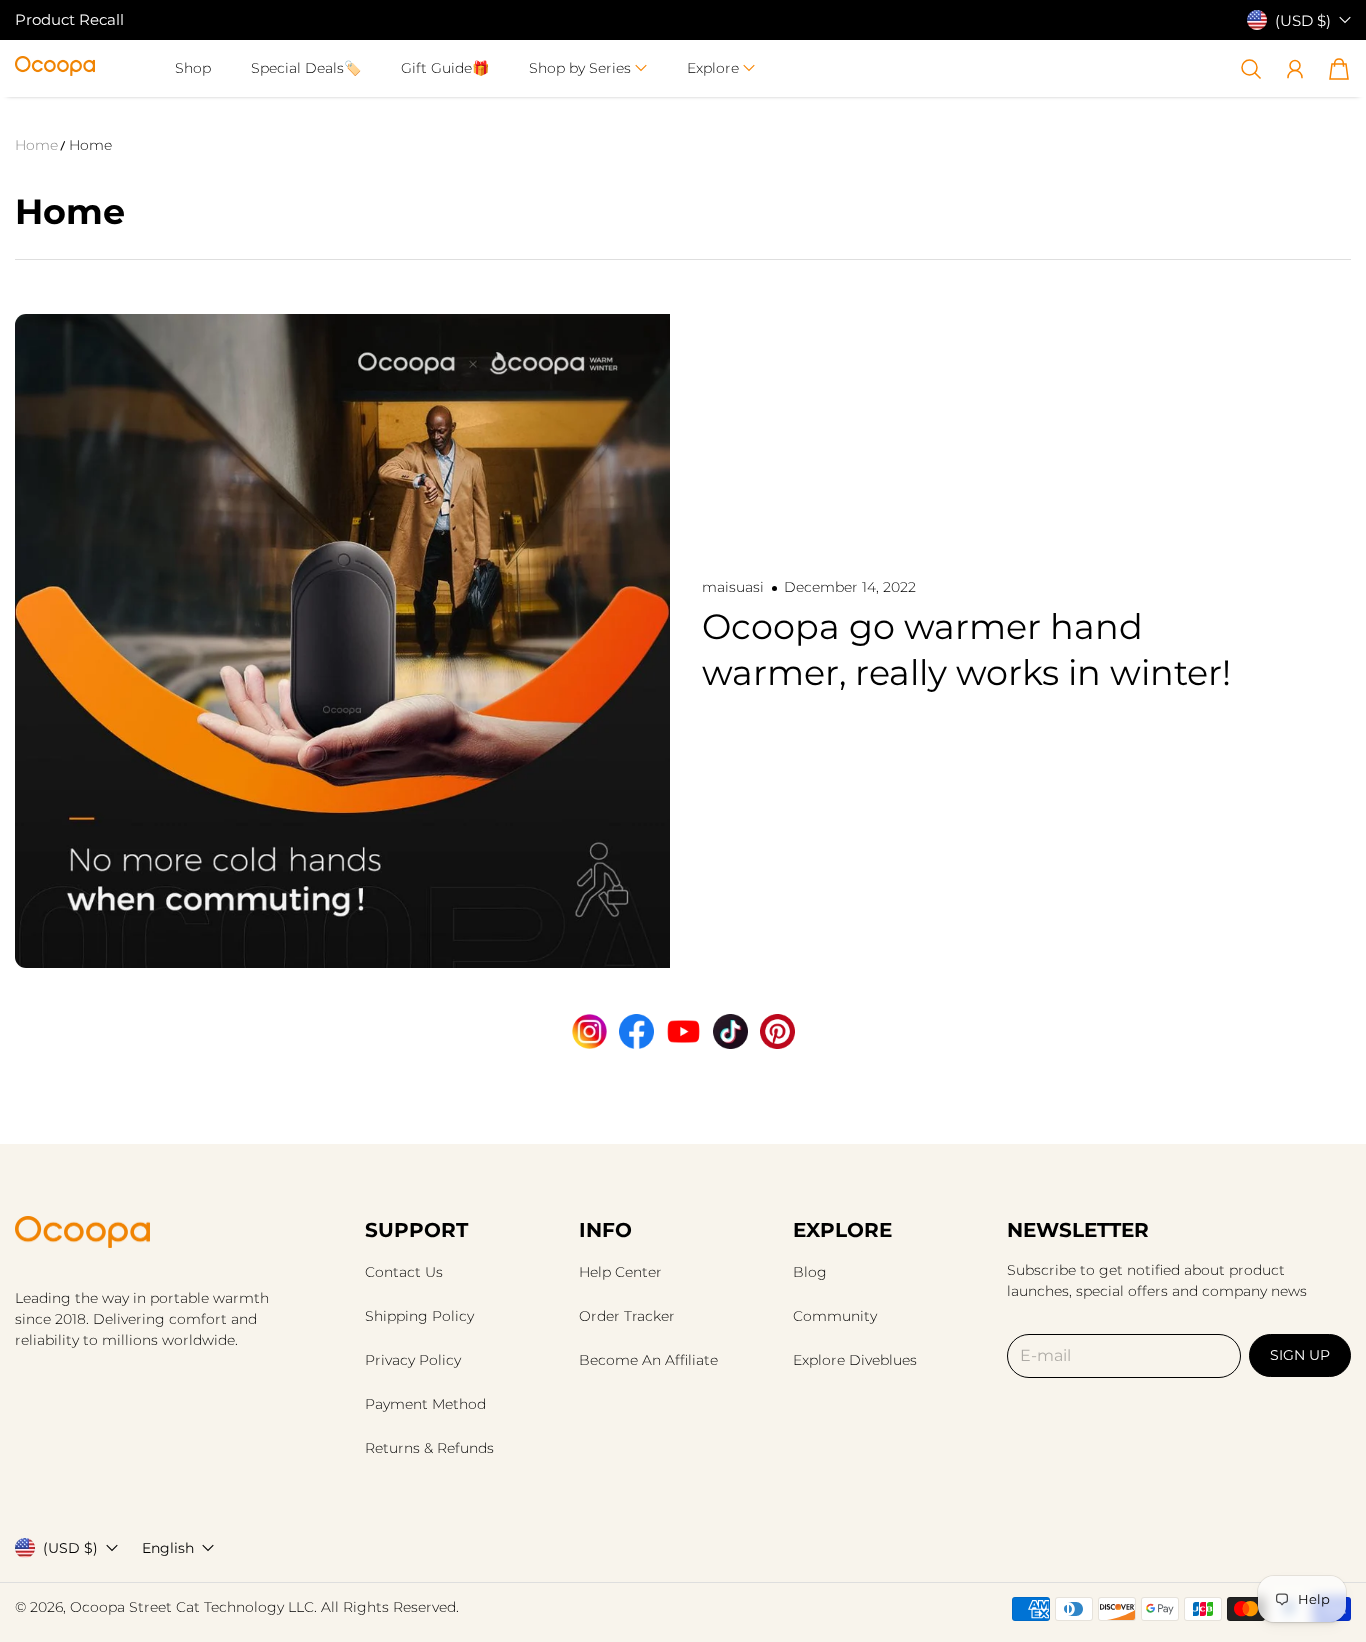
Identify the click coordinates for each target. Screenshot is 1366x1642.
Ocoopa (97, 1607)
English (168, 1548)
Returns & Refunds (429, 1448)
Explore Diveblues (855, 1360)
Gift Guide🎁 (445, 68)
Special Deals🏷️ (306, 68)
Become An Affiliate (648, 1360)
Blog (810, 1272)
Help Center (620, 1272)
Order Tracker (627, 1316)
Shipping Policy (419, 1316)
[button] (588, 68)
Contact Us (404, 1272)
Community (835, 1316)
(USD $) (70, 1548)
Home (36, 145)
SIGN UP (1300, 1355)
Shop (193, 68)
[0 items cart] (1339, 69)
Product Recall (69, 19)
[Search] (1251, 69)
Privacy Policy (413, 1360)
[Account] (1295, 69)
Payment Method (425, 1404)
